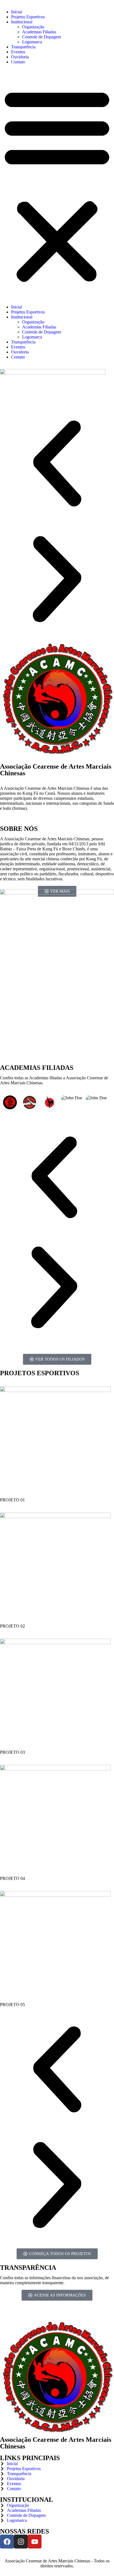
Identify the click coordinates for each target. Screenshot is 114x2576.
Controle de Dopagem (42, 37)
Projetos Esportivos (28, 17)
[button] (57, 185)
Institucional (22, 22)
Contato (18, 62)
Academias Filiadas (39, 32)
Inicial (16, 12)
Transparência (23, 47)
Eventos (18, 52)
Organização (33, 27)
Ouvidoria (20, 57)
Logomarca (32, 42)
